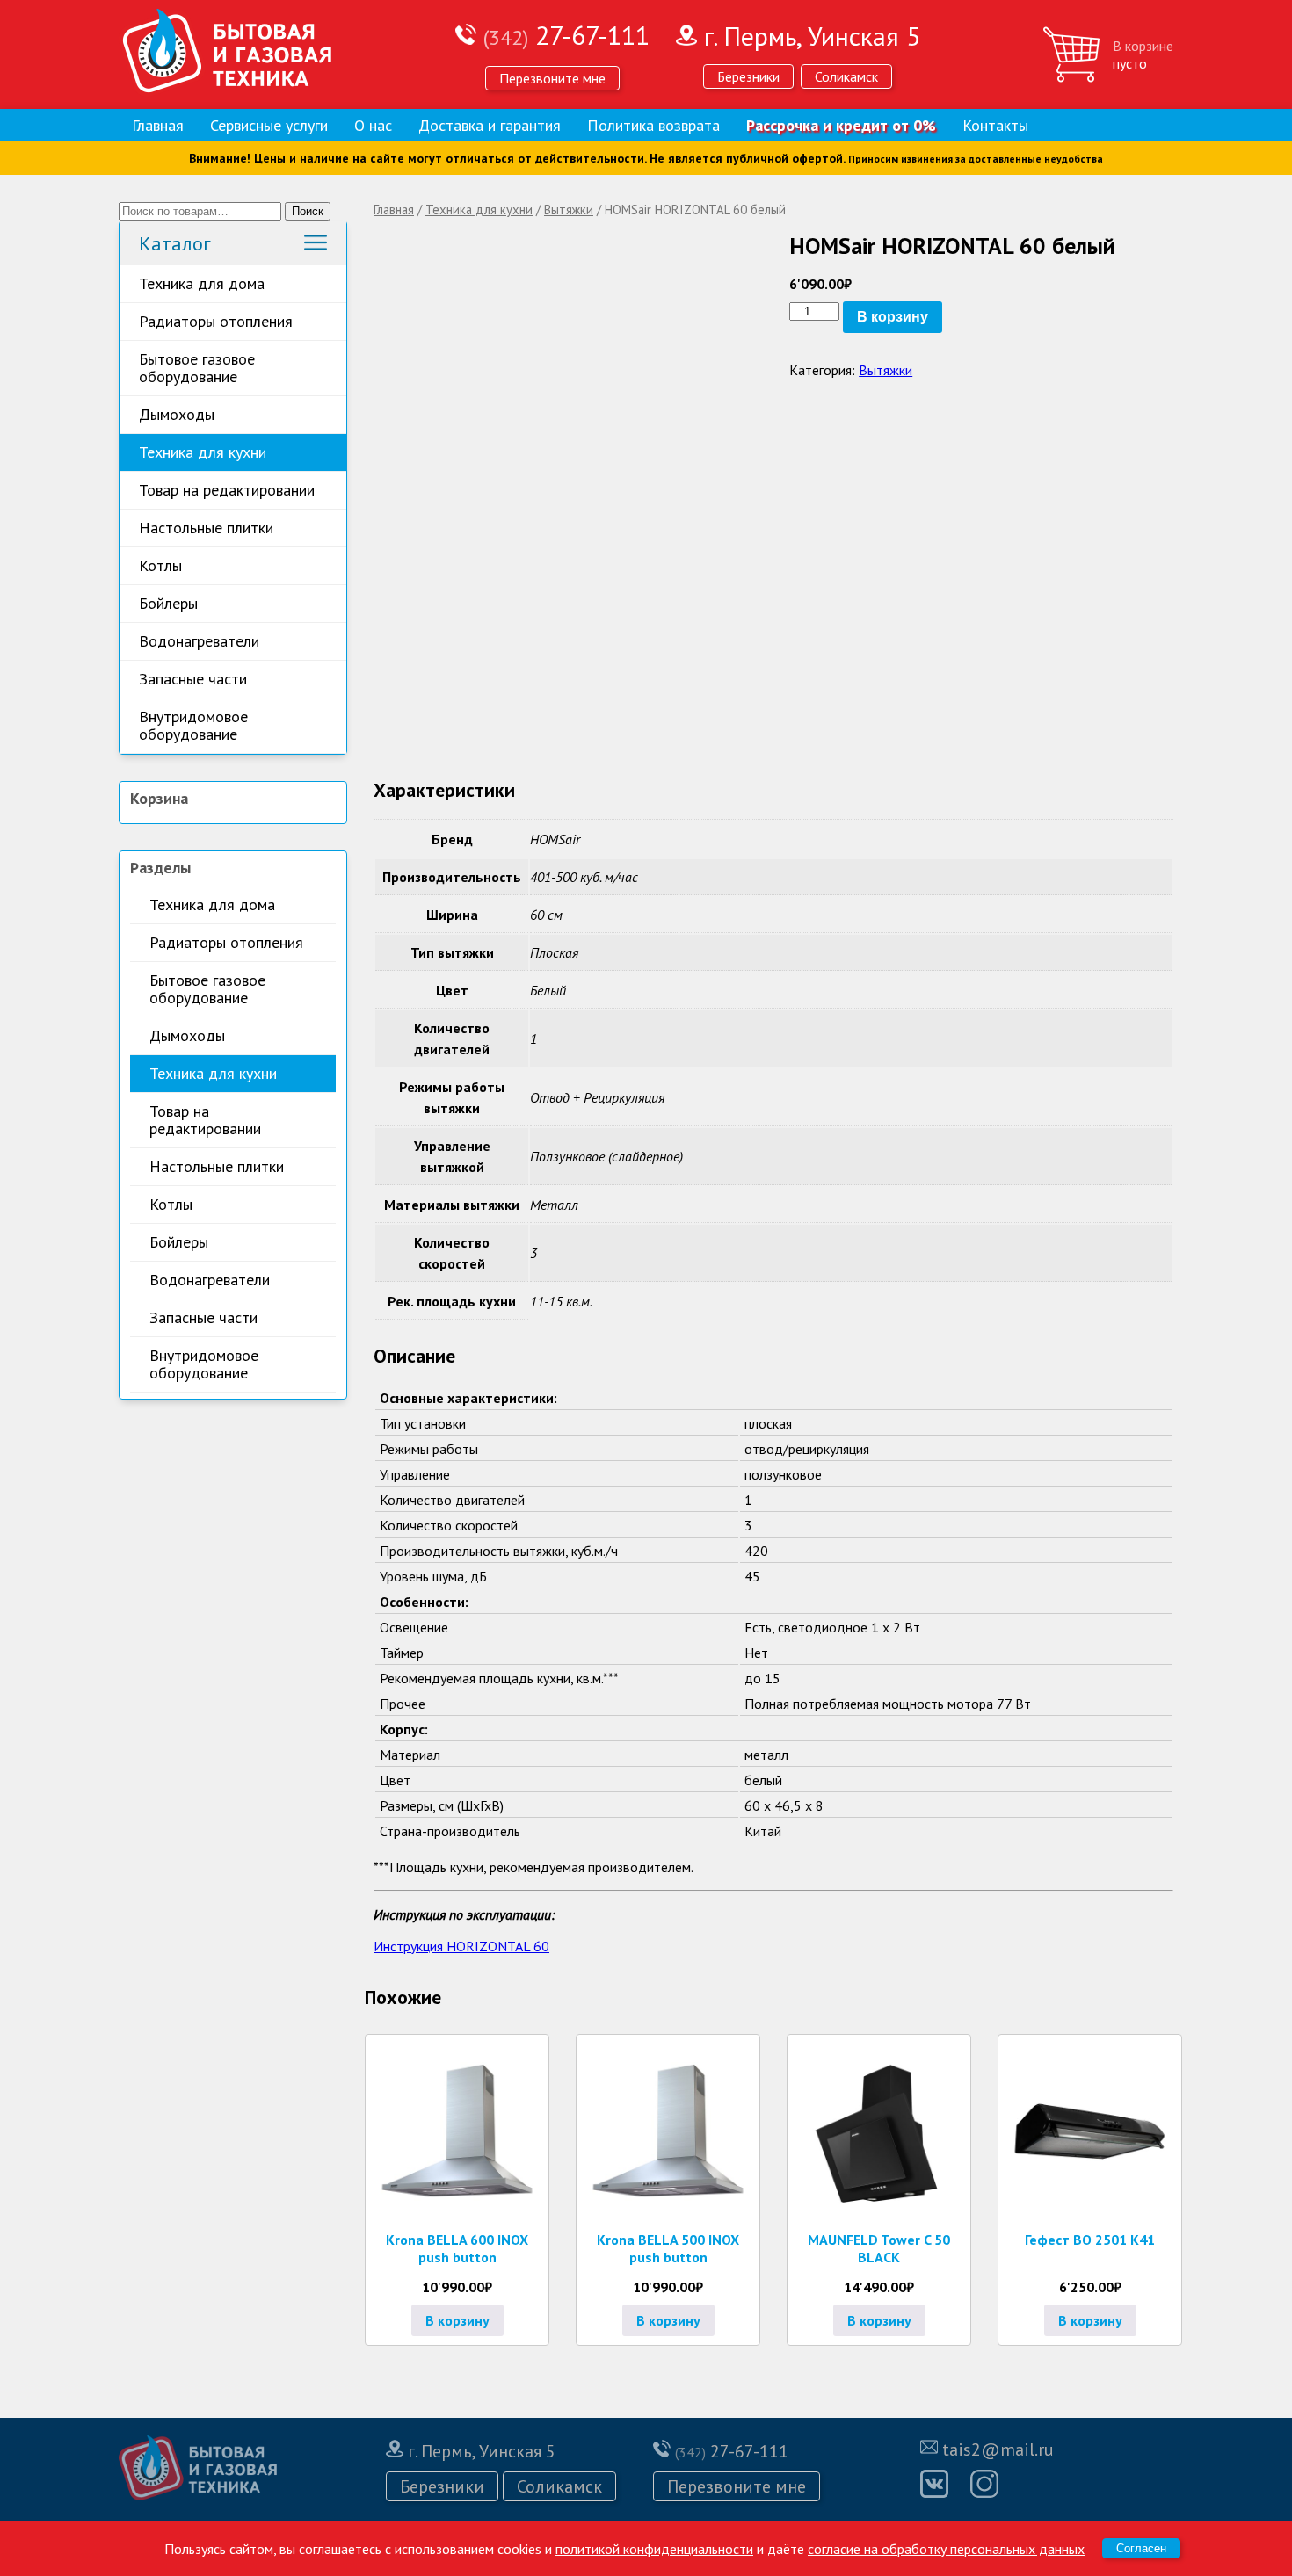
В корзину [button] (457, 2320)
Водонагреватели (199, 641)
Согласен (1141, 2548)
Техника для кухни (203, 452)
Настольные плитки (206, 528)
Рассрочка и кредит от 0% (841, 125)
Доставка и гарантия (490, 125)
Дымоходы (177, 414)
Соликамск (846, 76)
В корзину (893, 317)
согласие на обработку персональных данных (946, 2549)
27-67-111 (566, 35)
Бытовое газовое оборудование (197, 368)
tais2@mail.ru (998, 2449)
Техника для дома (202, 283)
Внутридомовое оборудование (193, 725)
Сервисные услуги (269, 125)
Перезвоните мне (552, 78)
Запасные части (193, 679)
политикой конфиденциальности (654, 2549)
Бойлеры (168, 603)
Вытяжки (569, 210)
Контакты (995, 125)
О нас (373, 125)
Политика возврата (653, 125)
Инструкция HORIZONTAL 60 (461, 1946)
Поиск (308, 211)
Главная (158, 125)
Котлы (160, 565)
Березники (748, 76)
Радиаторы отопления (216, 321)
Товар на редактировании (227, 490)
